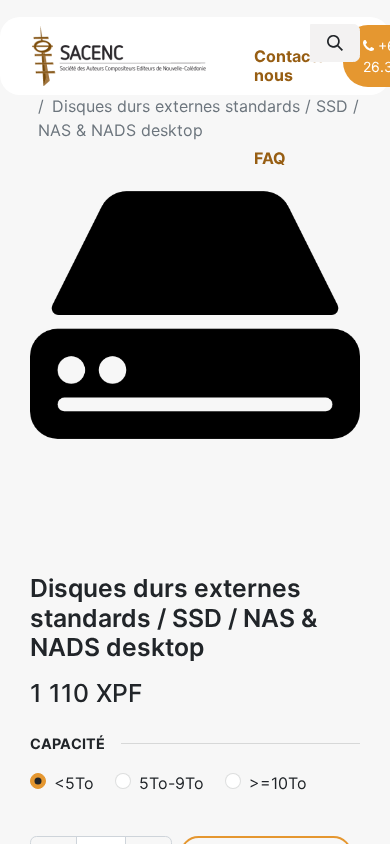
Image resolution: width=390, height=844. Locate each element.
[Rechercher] (335, 43)
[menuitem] (298, 66)
